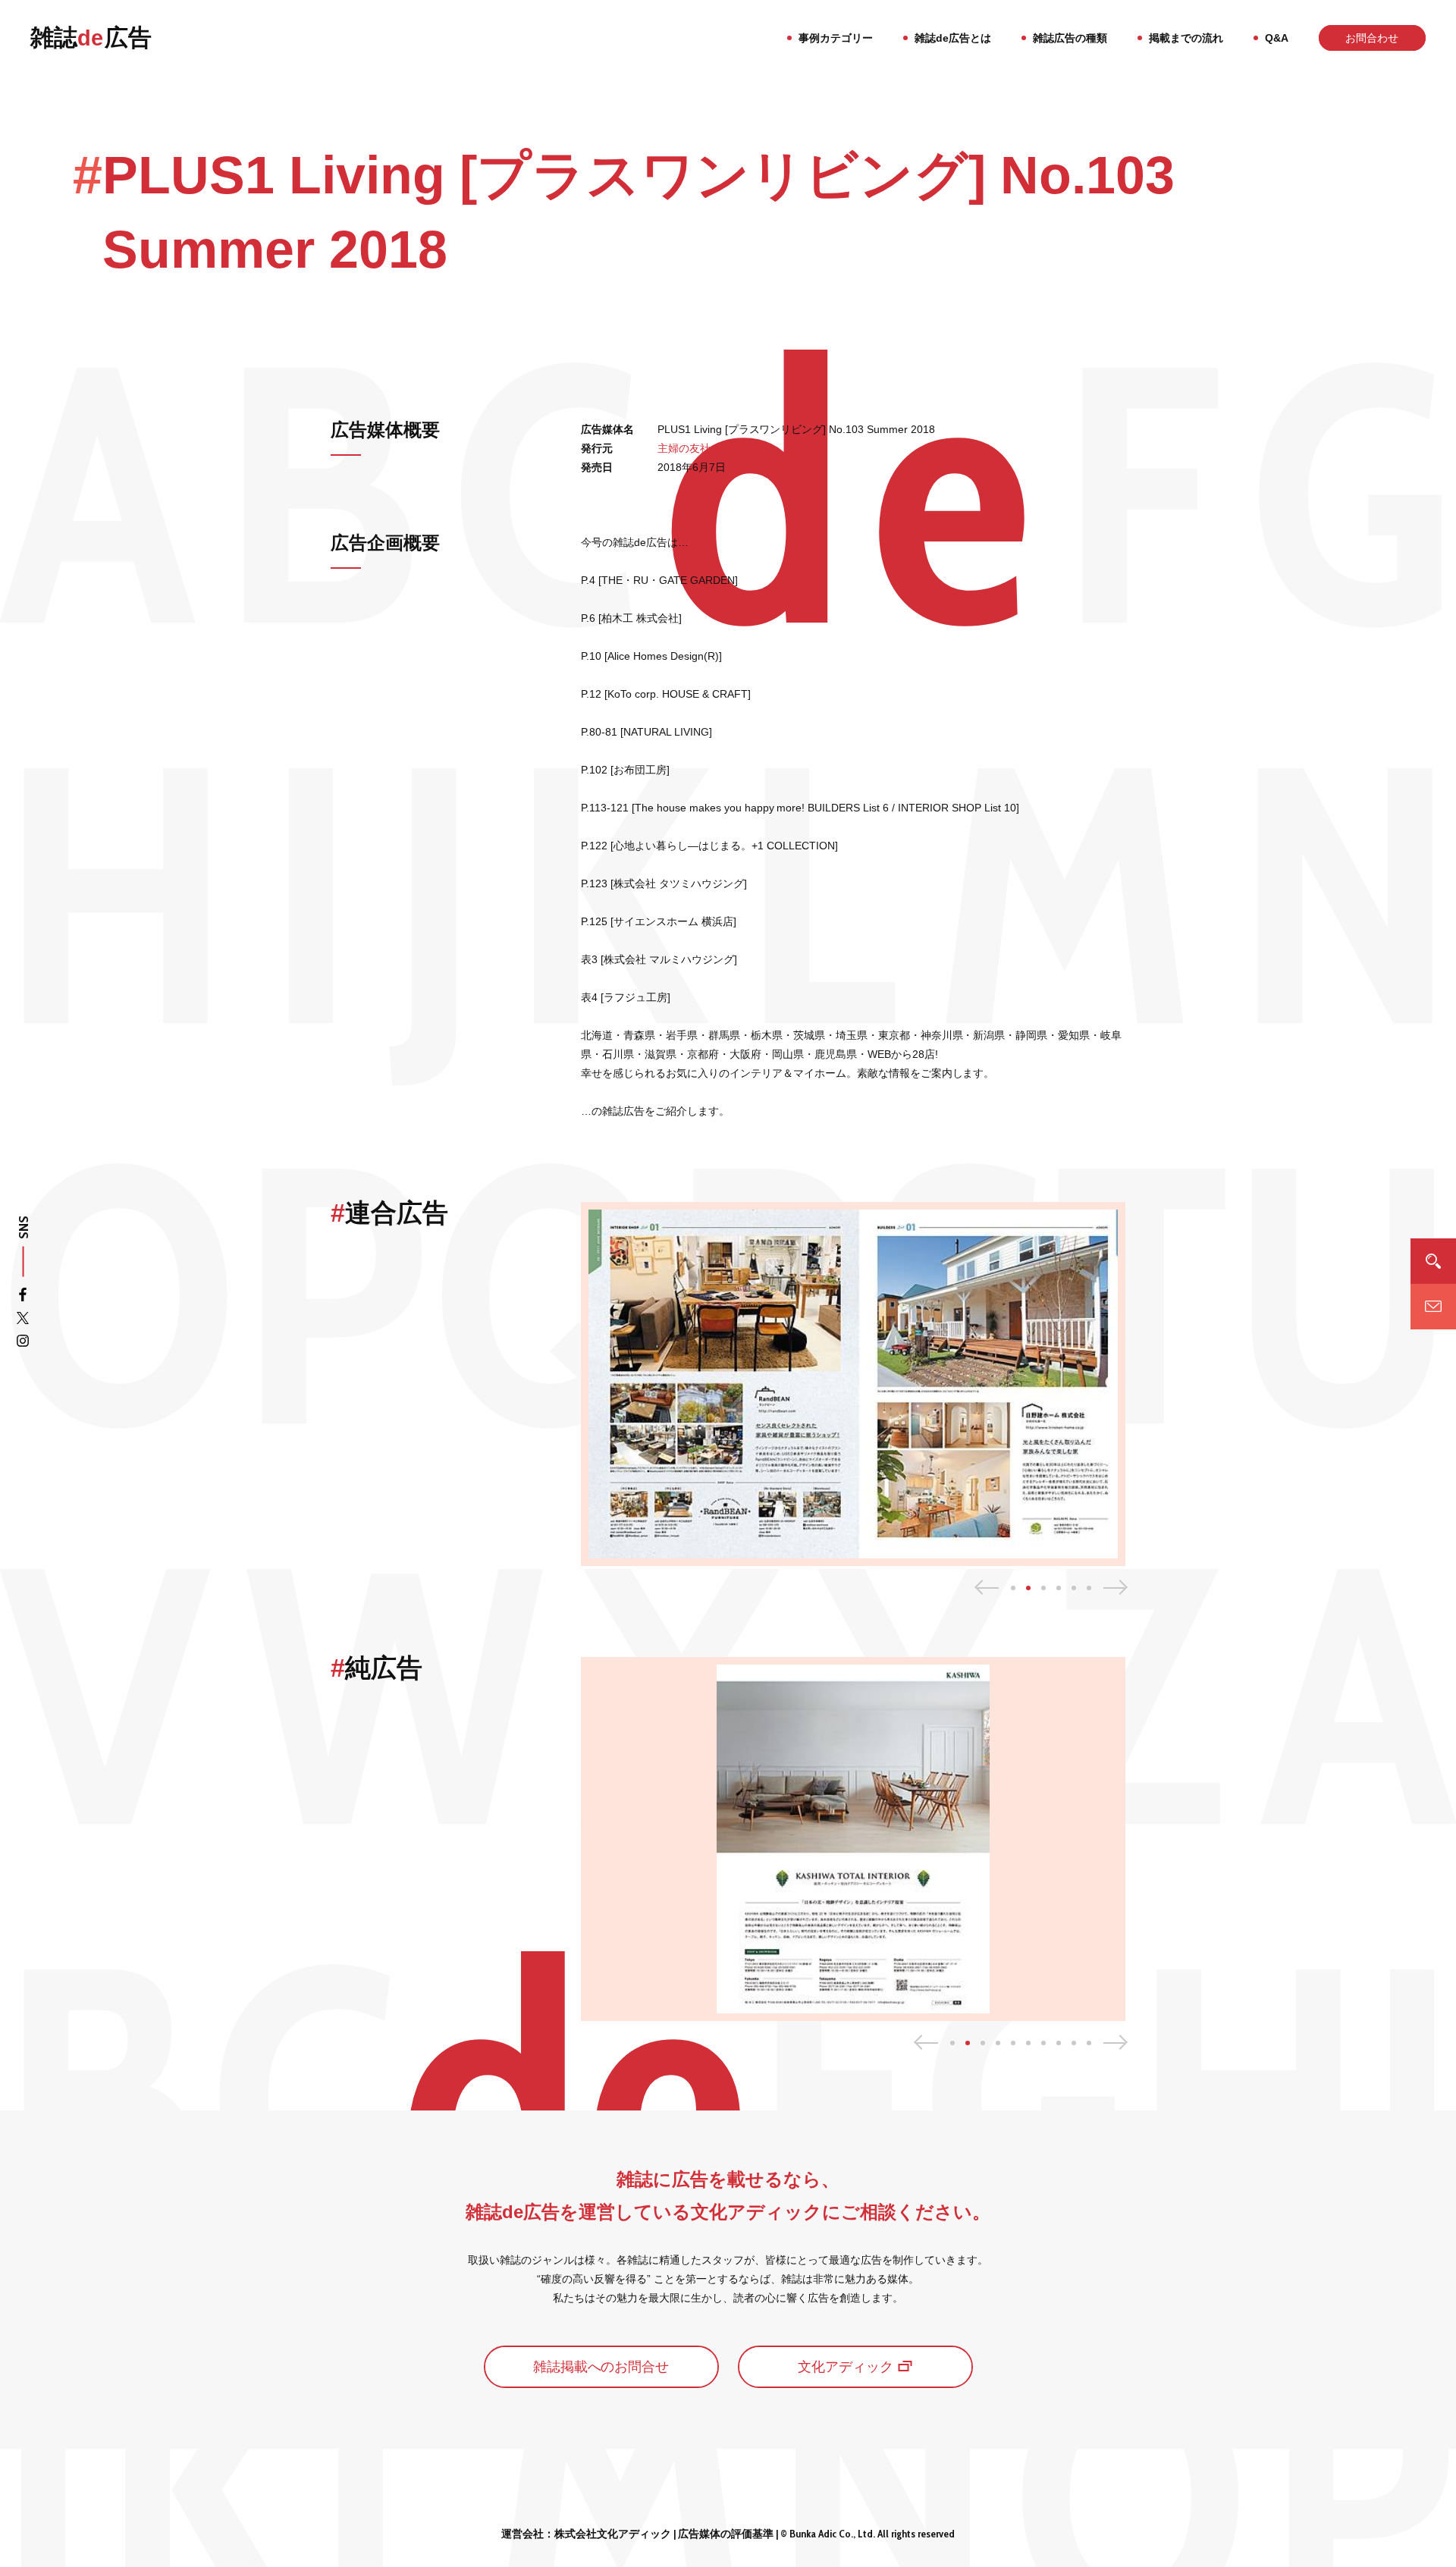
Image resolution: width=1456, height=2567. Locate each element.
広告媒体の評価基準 (726, 2534)
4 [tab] (1059, 1588)
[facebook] (23, 1298)
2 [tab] (1028, 1588)
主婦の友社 (684, 448)
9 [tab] (1074, 2043)
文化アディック (846, 2367)
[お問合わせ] (1433, 1306)
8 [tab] (1059, 2043)
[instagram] (23, 1343)
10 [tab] (1089, 2043)
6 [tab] (1089, 1588)
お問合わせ (1372, 38)
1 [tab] (1013, 1588)
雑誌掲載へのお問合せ (601, 2367)
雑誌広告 (91, 38)
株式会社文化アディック (613, 2534)
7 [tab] (1043, 2043)
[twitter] (23, 1321)
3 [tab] (1043, 1588)
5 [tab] (1074, 1588)
